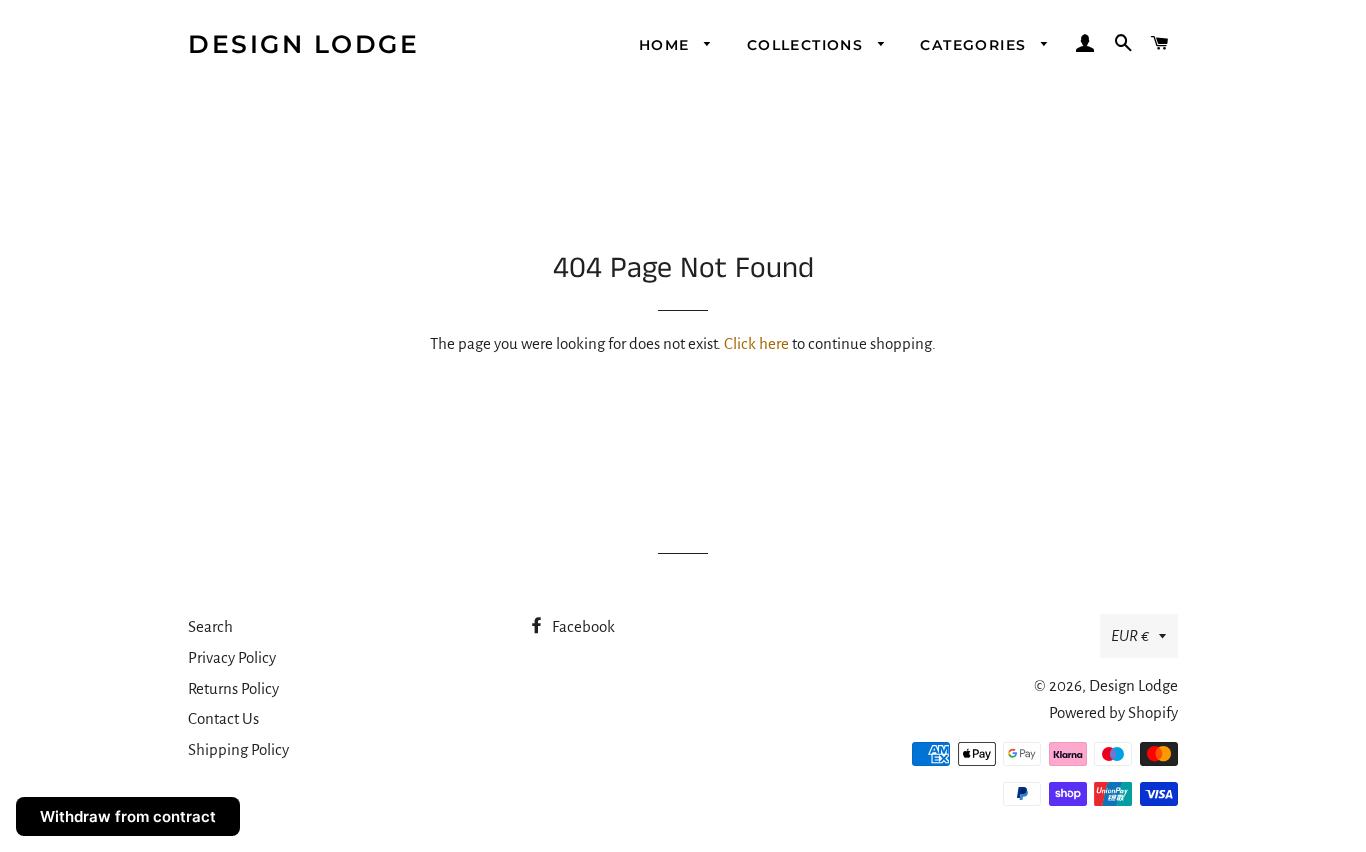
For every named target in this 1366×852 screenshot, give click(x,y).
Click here (756, 343)
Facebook (582, 626)
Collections (808, 45)
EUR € (1130, 635)
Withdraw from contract (128, 816)
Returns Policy (233, 688)
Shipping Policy (238, 749)
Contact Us (223, 718)
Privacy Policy (232, 657)
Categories (975, 45)
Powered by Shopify (1113, 712)
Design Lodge (303, 44)
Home (667, 45)
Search (210, 626)
